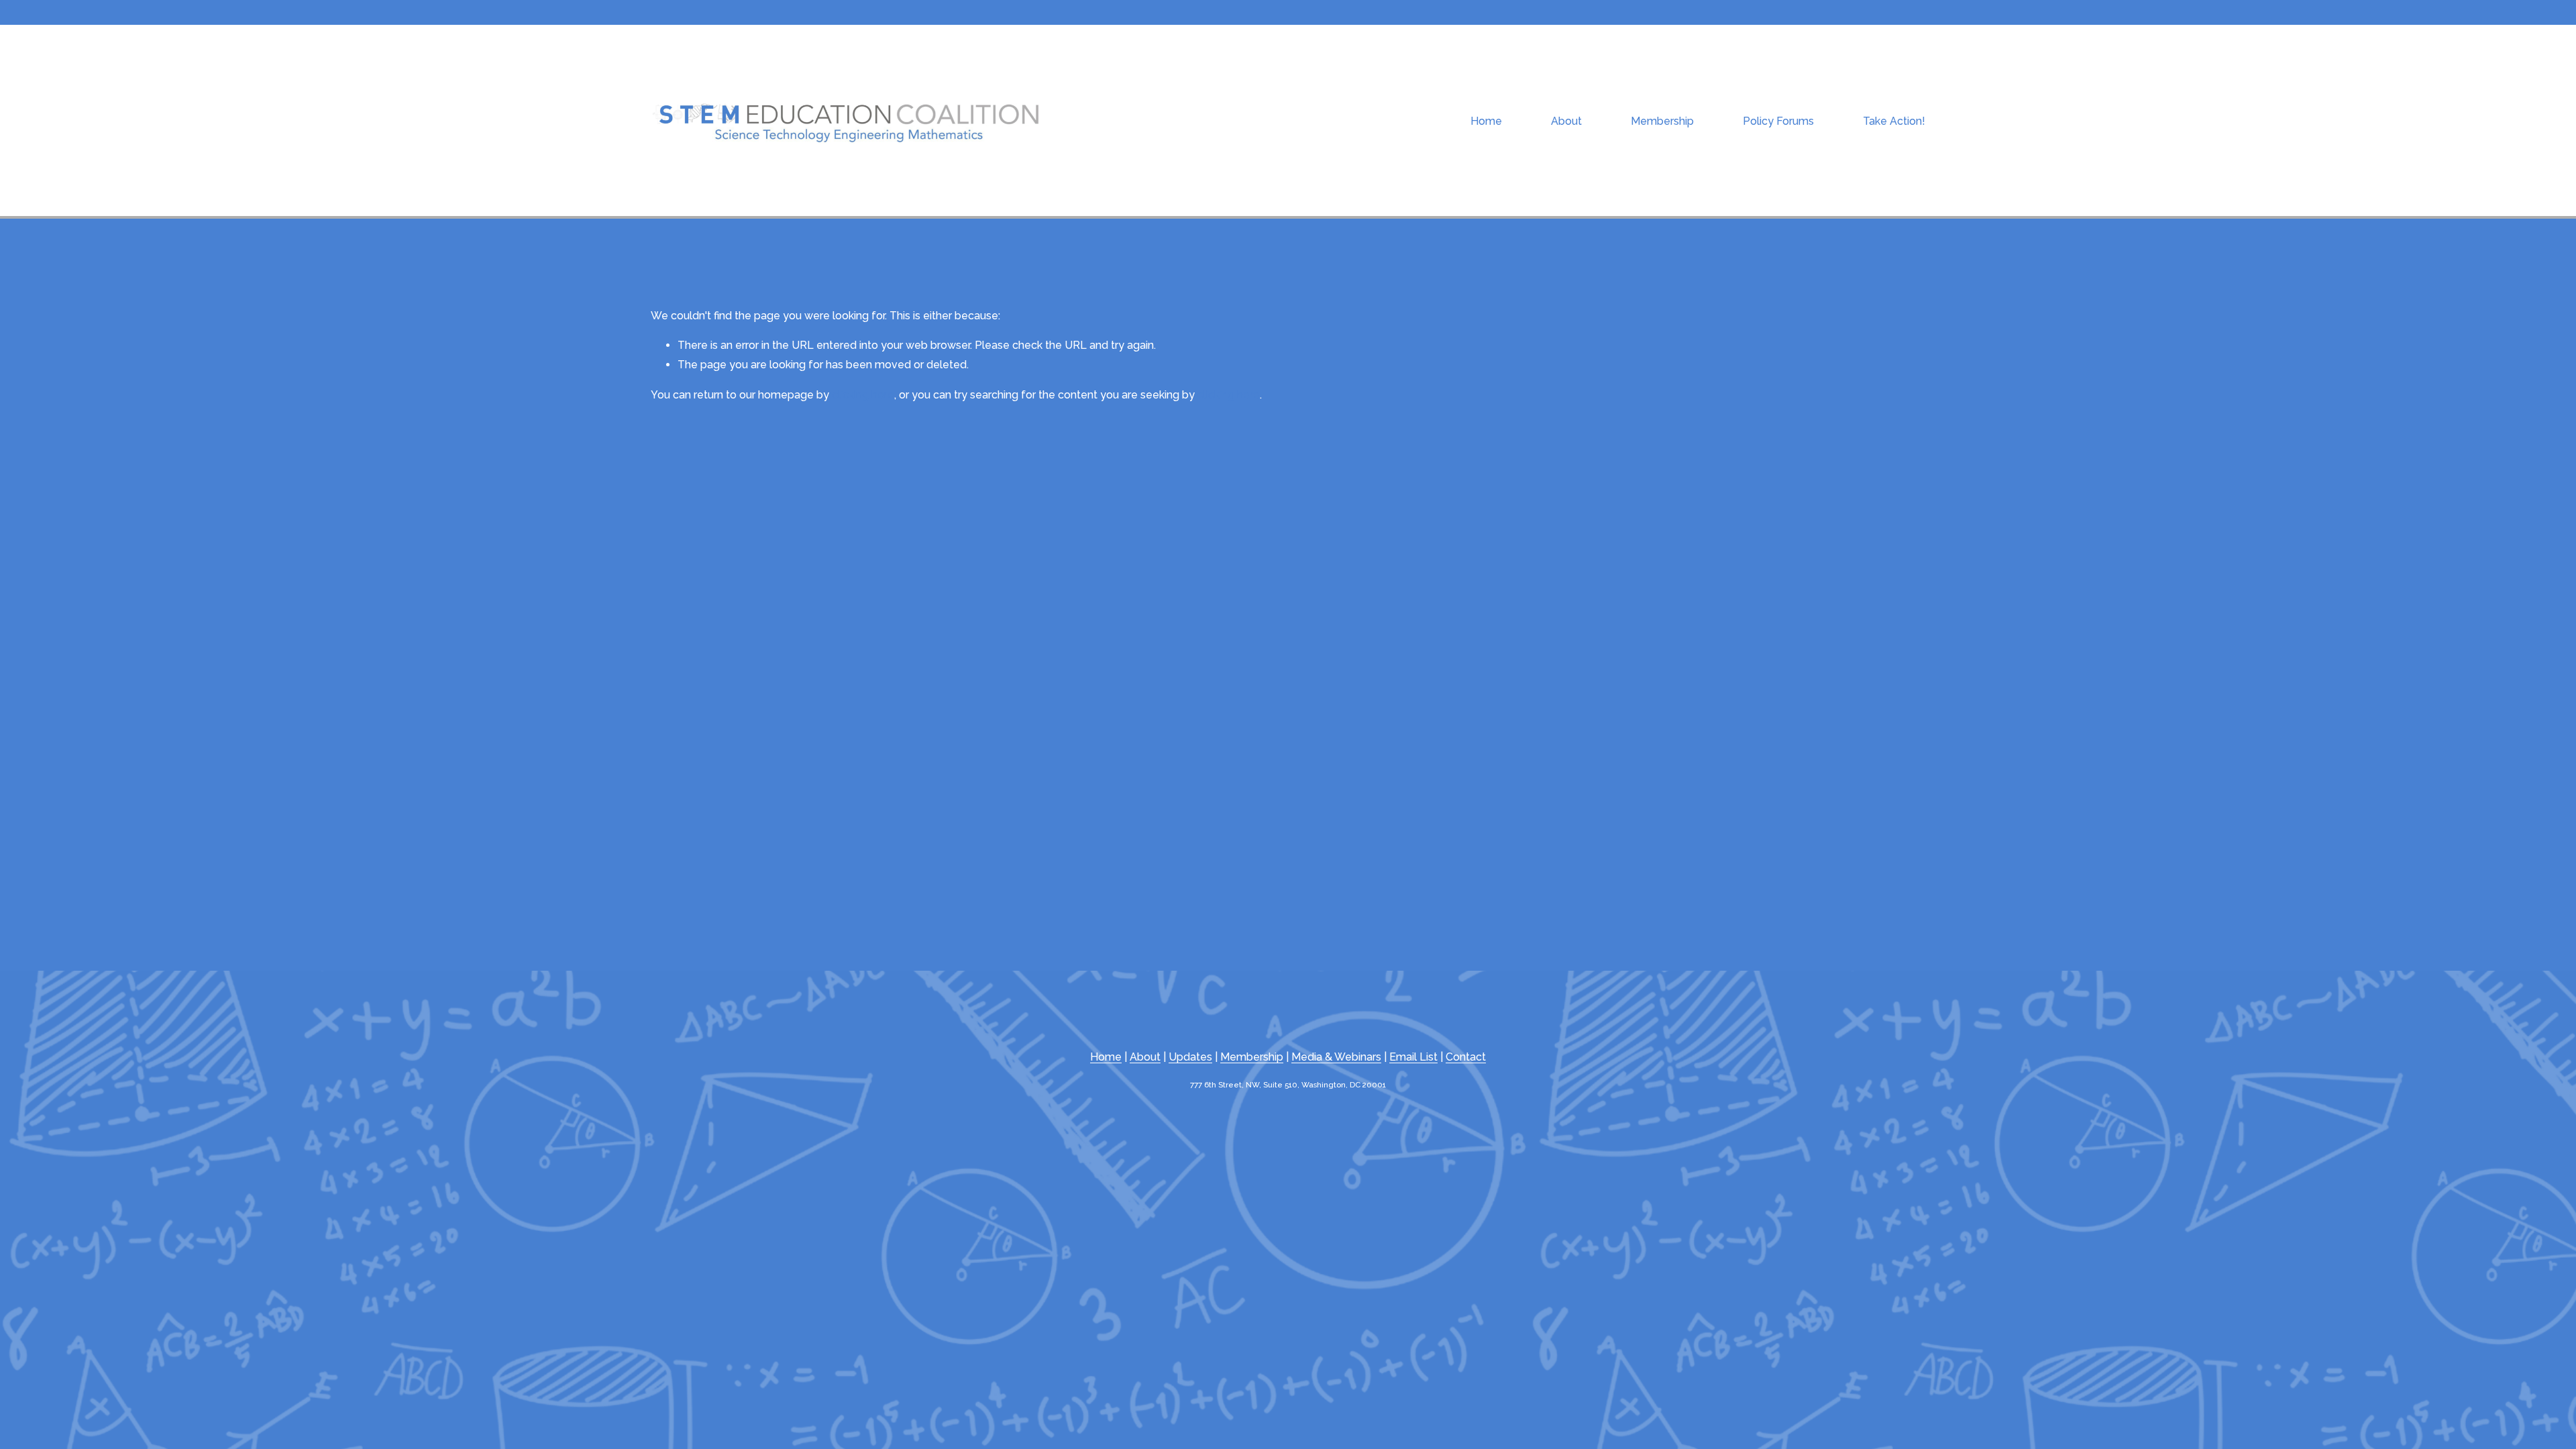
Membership (1662, 121)
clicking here (863, 395)
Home (1486, 121)
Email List (1413, 1057)
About (1145, 1057)
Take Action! (1894, 121)
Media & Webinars (1336, 1057)
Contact (1466, 1057)
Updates (1190, 1057)
